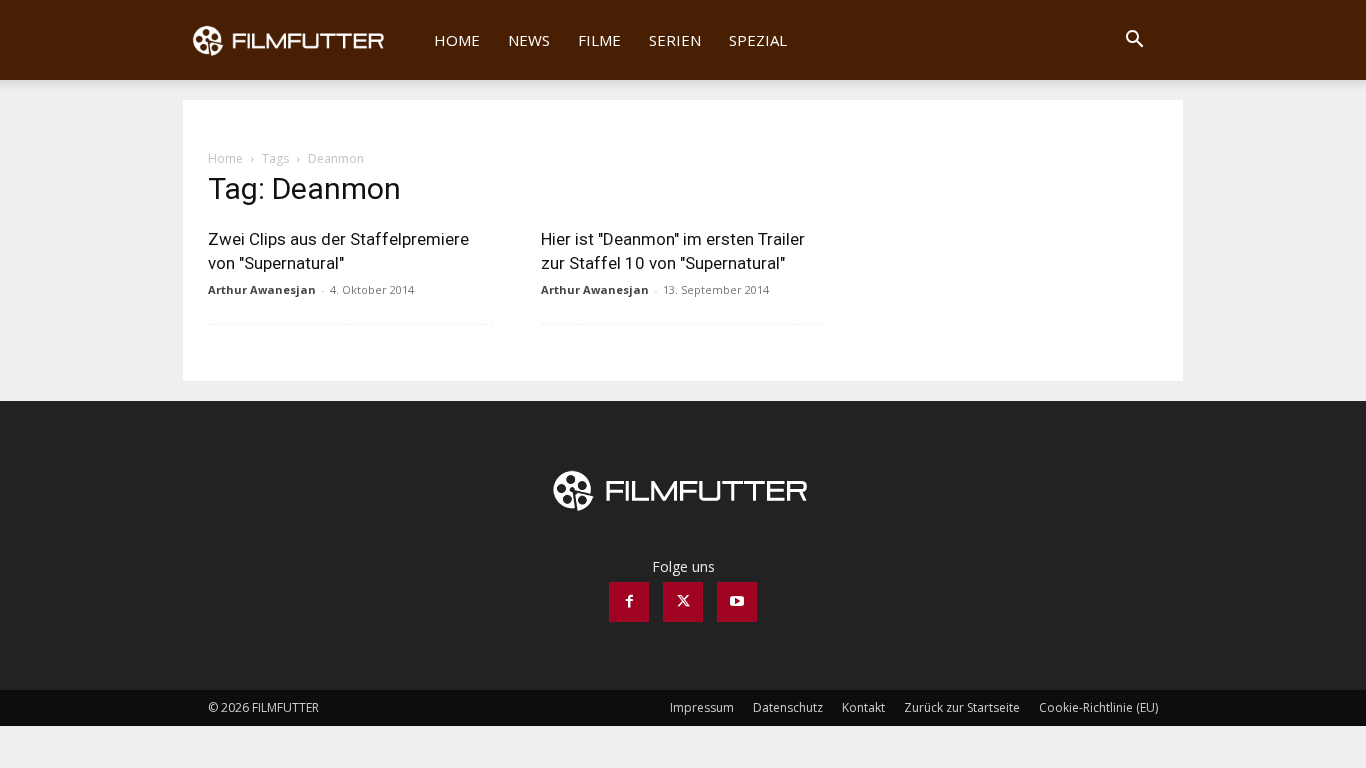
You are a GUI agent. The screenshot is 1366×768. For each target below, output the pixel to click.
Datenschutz (788, 707)
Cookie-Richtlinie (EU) (1098, 707)
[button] (1134, 41)
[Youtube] (737, 602)
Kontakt (863, 707)
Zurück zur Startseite (962, 707)
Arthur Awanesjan (262, 289)
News (529, 40)
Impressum (702, 707)
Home (457, 40)
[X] (683, 602)
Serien (675, 40)
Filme (599, 40)
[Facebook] (629, 602)
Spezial (758, 40)
